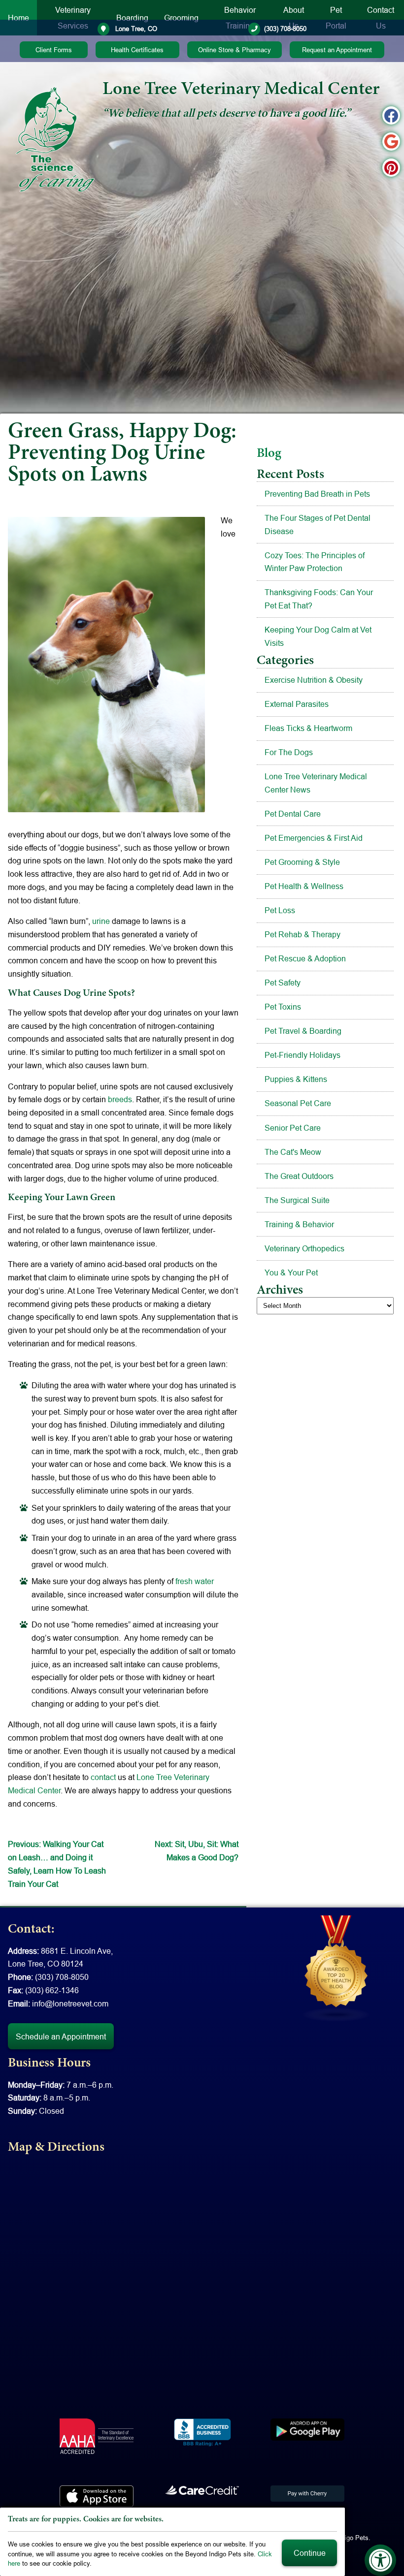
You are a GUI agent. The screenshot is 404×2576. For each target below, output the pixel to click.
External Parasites (297, 704)
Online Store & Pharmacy (235, 50)
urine (101, 921)
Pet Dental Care (293, 814)
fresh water (195, 1581)
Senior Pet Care (293, 1128)
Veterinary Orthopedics (304, 1248)
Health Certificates (137, 50)
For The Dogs (289, 752)
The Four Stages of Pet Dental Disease (318, 525)
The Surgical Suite (297, 1200)
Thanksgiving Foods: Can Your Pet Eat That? (319, 599)
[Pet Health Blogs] (337, 1968)
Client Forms (54, 50)
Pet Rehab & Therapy (303, 934)
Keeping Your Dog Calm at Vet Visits (318, 636)
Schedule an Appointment (61, 2036)
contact (103, 1777)
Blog (269, 454)
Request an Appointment (337, 50)
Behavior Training (240, 18)
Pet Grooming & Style (302, 862)
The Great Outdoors (299, 1176)
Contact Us (381, 18)
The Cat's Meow (293, 1152)
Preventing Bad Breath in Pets (317, 494)
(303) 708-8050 (285, 29)
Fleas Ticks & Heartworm (308, 728)
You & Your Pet (291, 1272)
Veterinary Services (73, 18)
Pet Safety (283, 983)
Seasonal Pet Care (298, 1103)
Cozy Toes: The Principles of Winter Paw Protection (315, 562)
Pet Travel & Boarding (303, 1031)
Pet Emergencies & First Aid (314, 838)
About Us (294, 18)
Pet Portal (336, 18)
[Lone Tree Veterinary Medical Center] (55, 139)
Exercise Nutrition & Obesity (314, 680)
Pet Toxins (283, 1007)
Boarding (132, 18)
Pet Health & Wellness (304, 886)
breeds (120, 1099)
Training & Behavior (299, 1224)
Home (18, 18)
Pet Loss (280, 910)
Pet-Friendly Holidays (303, 1055)
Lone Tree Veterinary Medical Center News (316, 783)
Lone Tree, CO (135, 29)
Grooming (181, 18)
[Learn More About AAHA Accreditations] (97, 2436)
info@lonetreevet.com (70, 2004)
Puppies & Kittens (296, 1079)
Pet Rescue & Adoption (305, 958)
